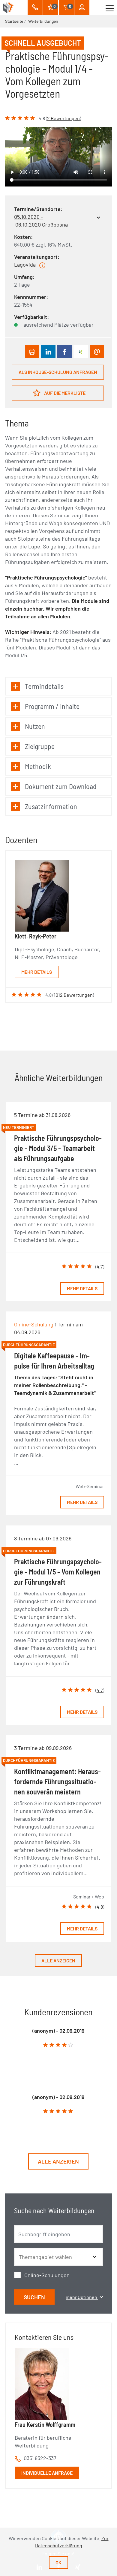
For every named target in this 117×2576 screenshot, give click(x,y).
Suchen (34, 2297)
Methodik (38, 766)
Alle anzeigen (58, 1960)
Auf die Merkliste (64, 393)
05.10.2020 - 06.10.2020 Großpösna (41, 221)
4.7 (100, 1266)
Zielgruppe (40, 746)
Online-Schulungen (47, 2275)
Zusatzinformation (51, 806)
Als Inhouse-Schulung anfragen (58, 372)
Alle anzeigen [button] (58, 2161)
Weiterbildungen (43, 21)
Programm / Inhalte (52, 706)
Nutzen (35, 726)
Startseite (14, 21)
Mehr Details (37, 972)
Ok (58, 2562)
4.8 (100, 1907)
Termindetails (44, 686)
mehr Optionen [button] (82, 2297)
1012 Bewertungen (73, 995)
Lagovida (25, 265)
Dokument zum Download (61, 786)
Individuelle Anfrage (47, 2473)
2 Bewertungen (63, 118)
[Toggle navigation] (110, 7)
